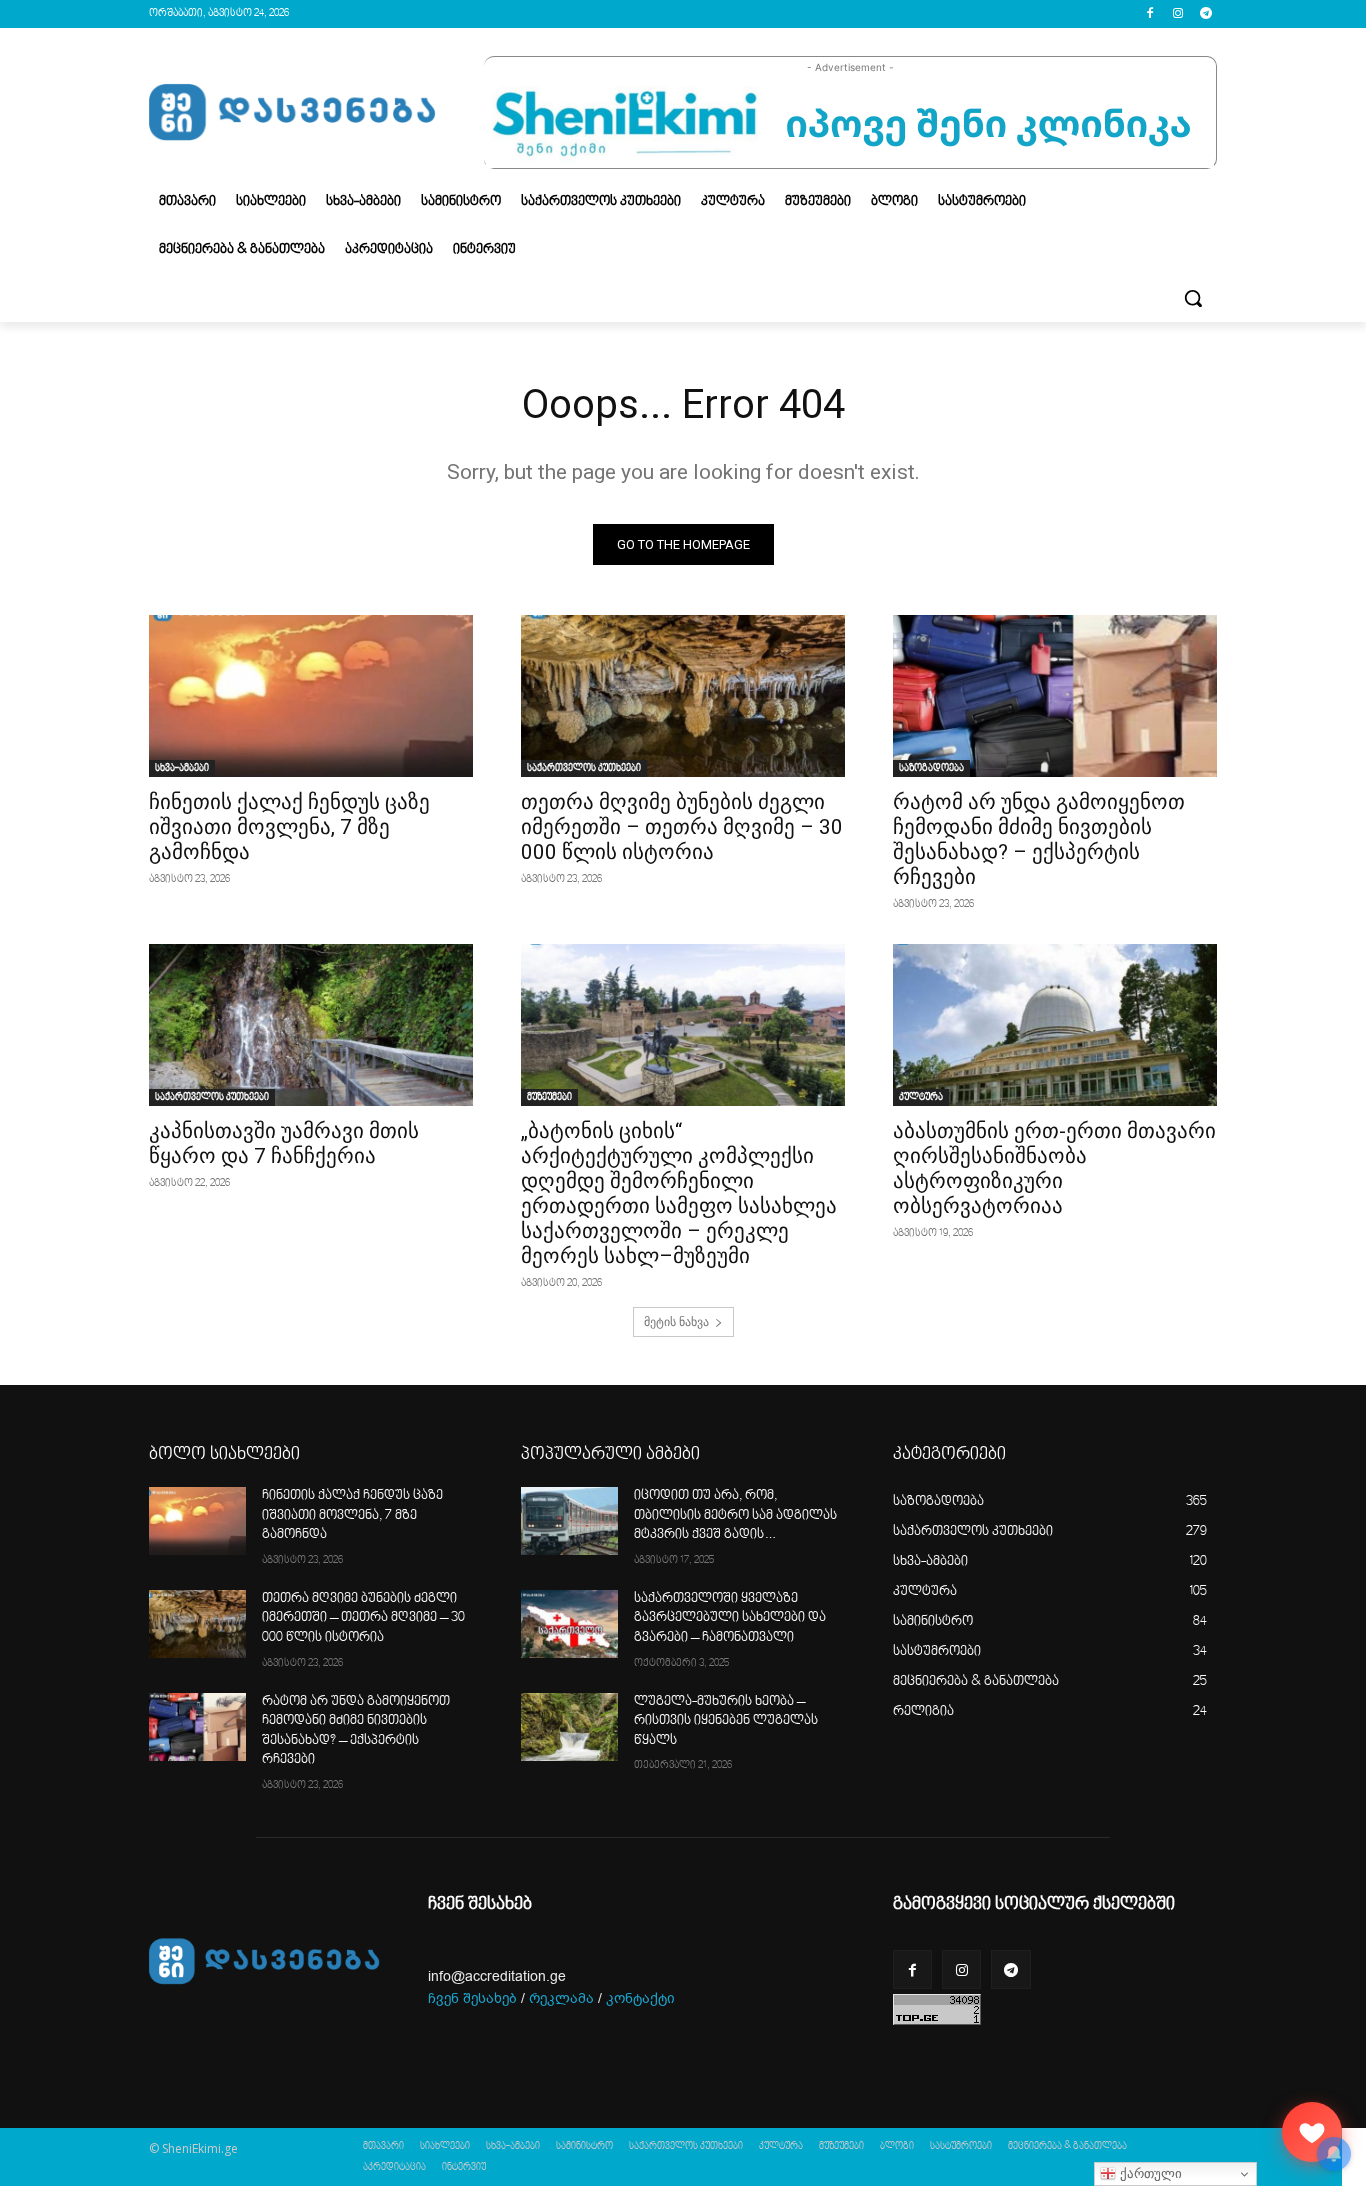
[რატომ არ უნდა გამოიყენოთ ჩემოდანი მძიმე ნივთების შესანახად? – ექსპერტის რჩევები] (1055, 696)
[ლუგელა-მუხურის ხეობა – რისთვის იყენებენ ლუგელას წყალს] (569, 1727)
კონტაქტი (640, 1998)
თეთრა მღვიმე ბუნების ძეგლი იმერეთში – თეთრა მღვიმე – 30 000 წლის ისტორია (682, 827)
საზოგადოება (931, 768)
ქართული (1149, 2173)
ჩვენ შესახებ (472, 1998)
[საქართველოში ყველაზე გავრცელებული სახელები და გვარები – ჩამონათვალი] (569, 1624)
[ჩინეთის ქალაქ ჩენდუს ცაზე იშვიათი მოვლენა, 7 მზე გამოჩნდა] (311, 696)
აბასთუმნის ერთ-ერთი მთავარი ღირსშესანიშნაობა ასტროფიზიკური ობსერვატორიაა (1054, 1168)
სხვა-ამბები (182, 768)
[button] (1193, 298)
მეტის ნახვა (676, 1321)
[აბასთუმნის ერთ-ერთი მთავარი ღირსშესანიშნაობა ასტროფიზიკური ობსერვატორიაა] (1055, 1025)
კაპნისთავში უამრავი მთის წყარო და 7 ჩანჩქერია (284, 1143)
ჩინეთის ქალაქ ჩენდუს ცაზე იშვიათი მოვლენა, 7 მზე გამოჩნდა (289, 827)
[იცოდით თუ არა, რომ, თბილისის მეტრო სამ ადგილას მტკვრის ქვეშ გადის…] (569, 1521)
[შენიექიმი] (1312, 2132)
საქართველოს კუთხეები (584, 768)
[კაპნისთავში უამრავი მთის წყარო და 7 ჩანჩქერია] (311, 1025)
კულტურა (921, 1097)
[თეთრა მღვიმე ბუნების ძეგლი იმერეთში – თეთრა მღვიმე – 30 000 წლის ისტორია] (683, 696)
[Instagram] (1177, 14)
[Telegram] (1205, 14)
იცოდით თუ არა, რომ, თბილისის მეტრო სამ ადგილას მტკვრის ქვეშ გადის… (735, 1515)
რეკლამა (561, 1998)
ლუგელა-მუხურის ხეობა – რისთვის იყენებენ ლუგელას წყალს (726, 1721)
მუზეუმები (549, 1097)
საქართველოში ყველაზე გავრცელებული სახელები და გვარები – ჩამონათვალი (730, 1618)
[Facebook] (1150, 14)
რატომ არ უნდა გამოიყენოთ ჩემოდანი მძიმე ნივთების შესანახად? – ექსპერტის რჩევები (1039, 839)
